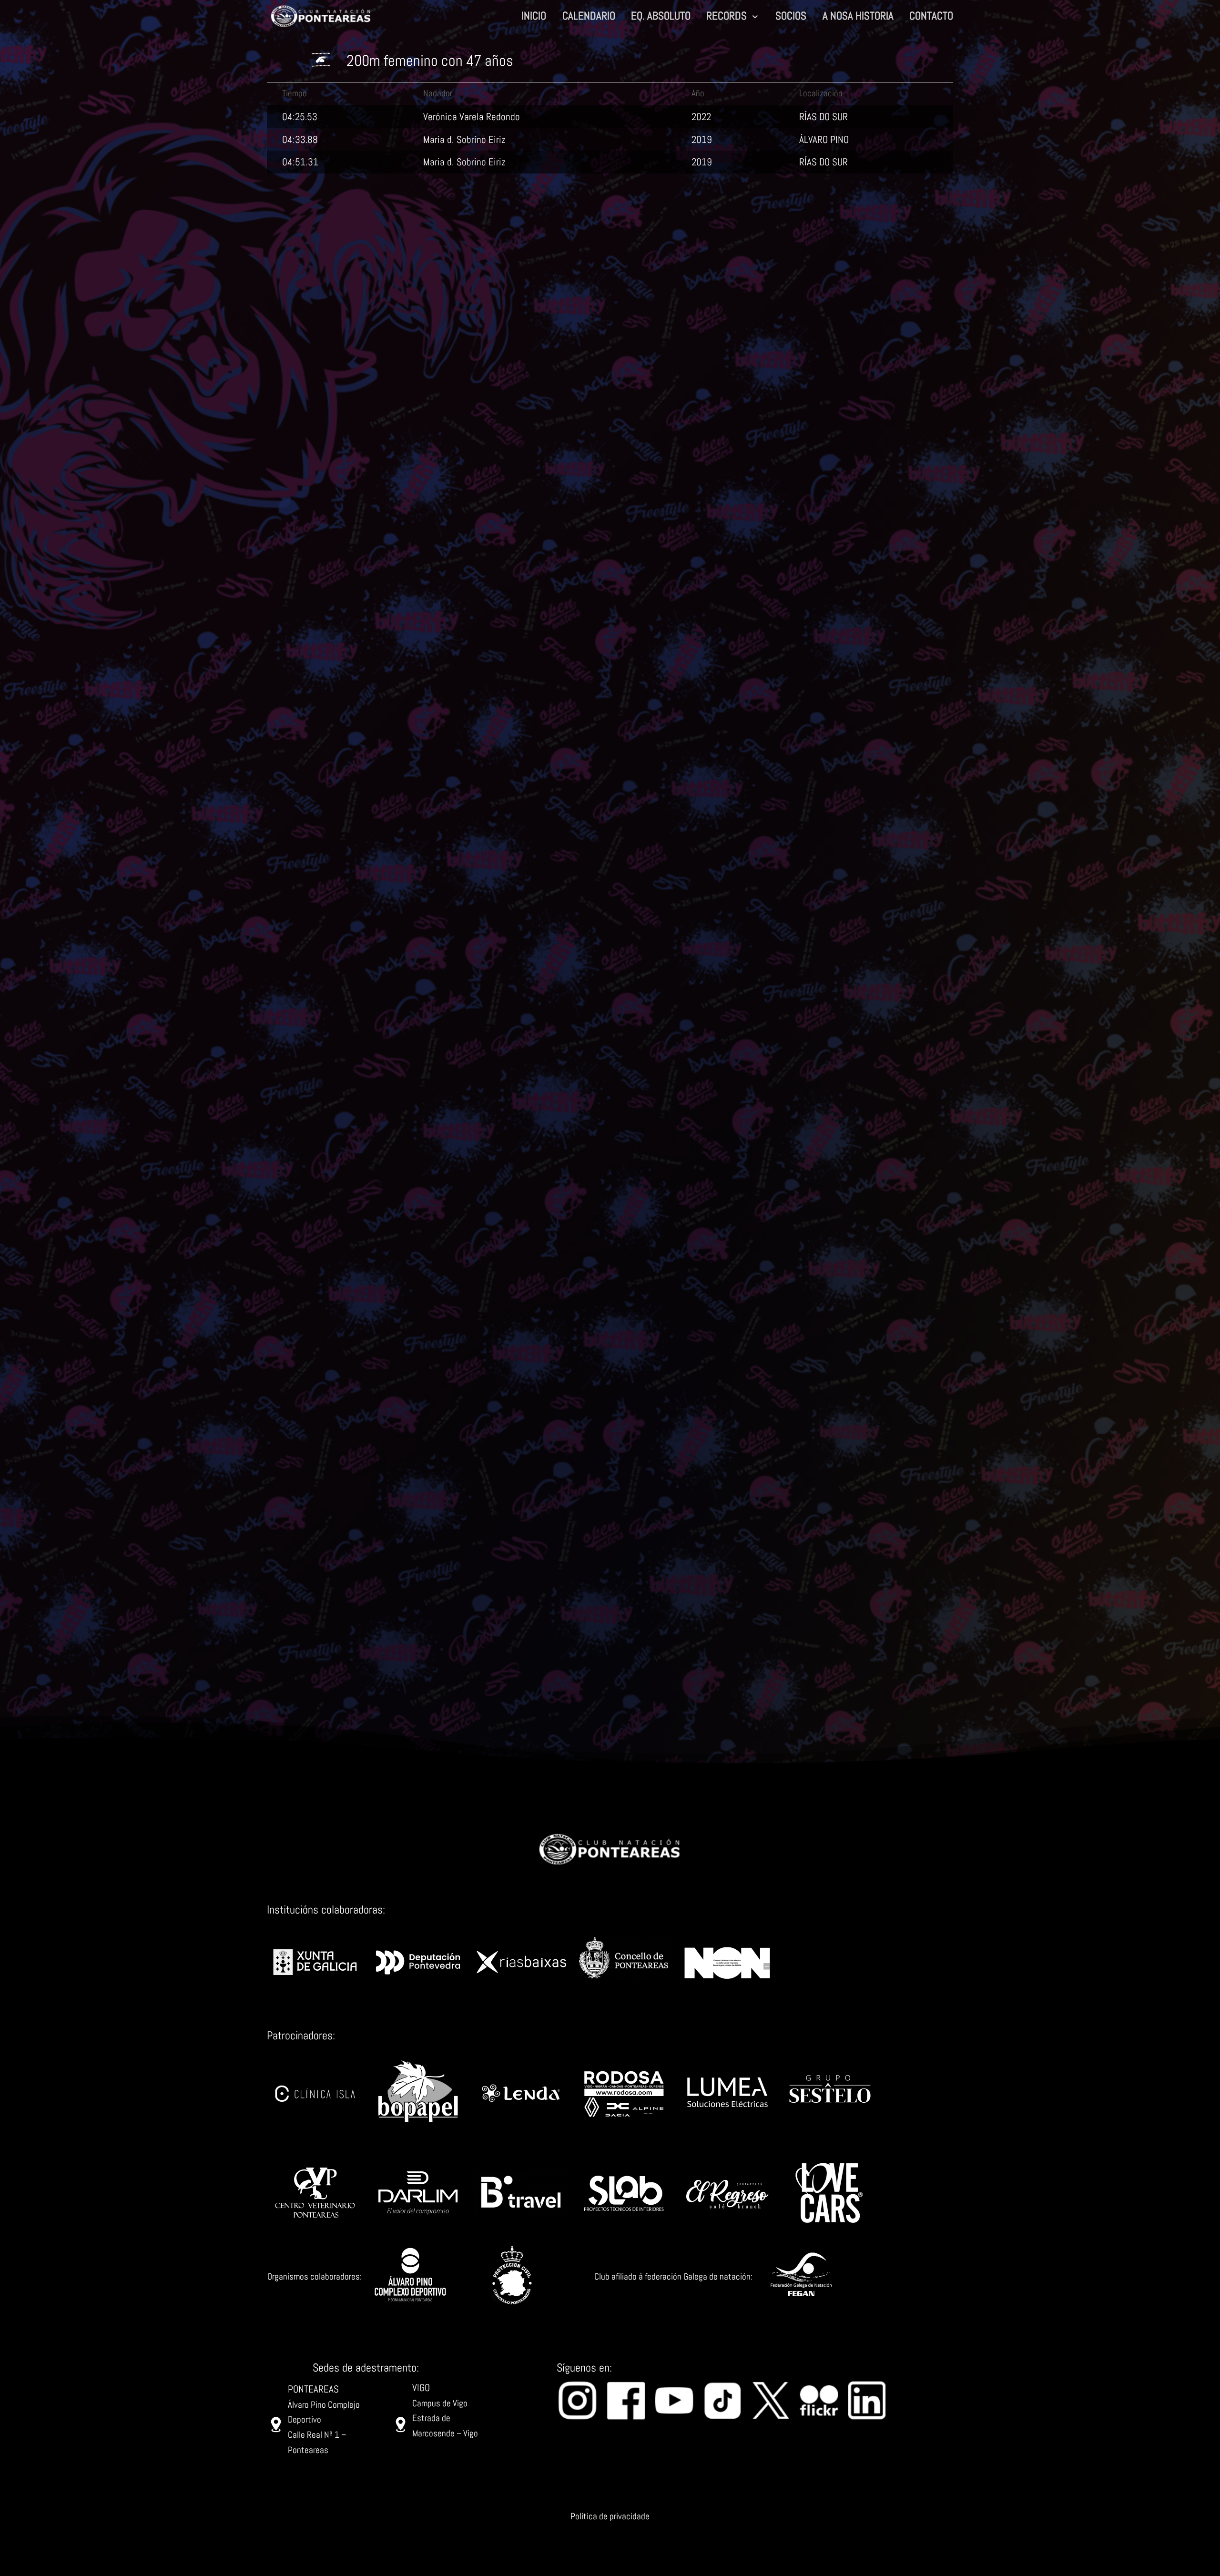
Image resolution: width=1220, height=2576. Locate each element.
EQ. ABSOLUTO (661, 17)
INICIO (534, 17)
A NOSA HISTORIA (858, 17)
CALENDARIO (589, 17)
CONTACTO (931, 17)
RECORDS (727, 17)
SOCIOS (791, 17)
